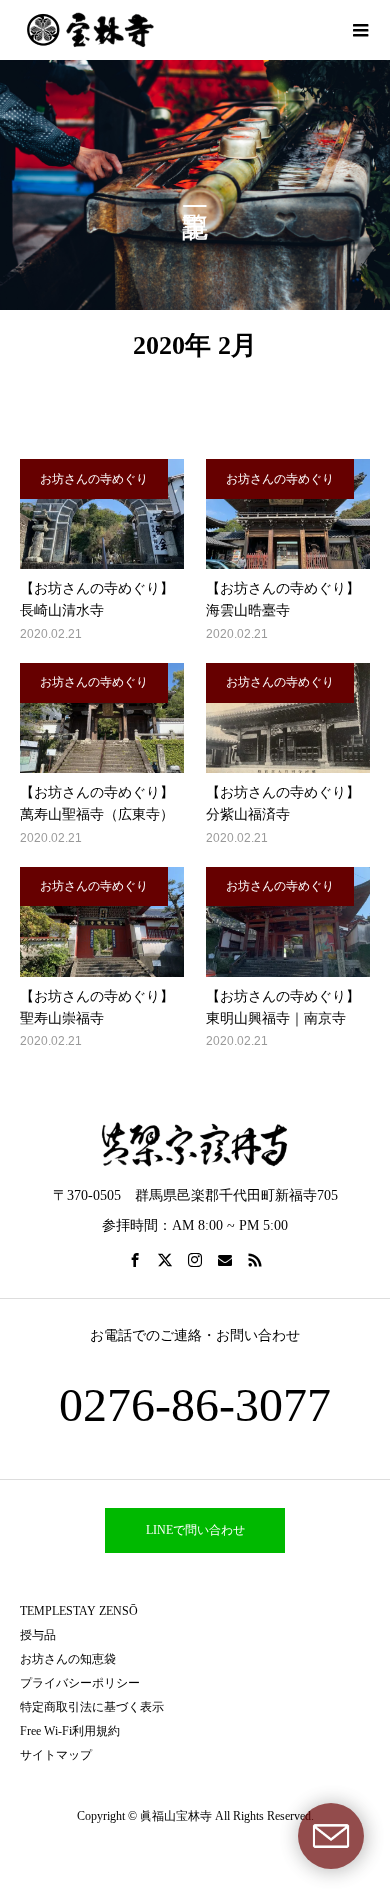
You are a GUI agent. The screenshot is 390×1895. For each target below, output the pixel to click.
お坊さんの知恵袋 (68, 1659)
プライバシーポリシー (80, 1683)
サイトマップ (56, 1755)
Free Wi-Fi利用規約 (70, 1731)
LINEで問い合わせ (195, 1530)
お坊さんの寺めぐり (94, 479)
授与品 (38, 1635)
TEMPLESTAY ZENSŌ (79, 1611)
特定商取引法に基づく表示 (92, 1707)
